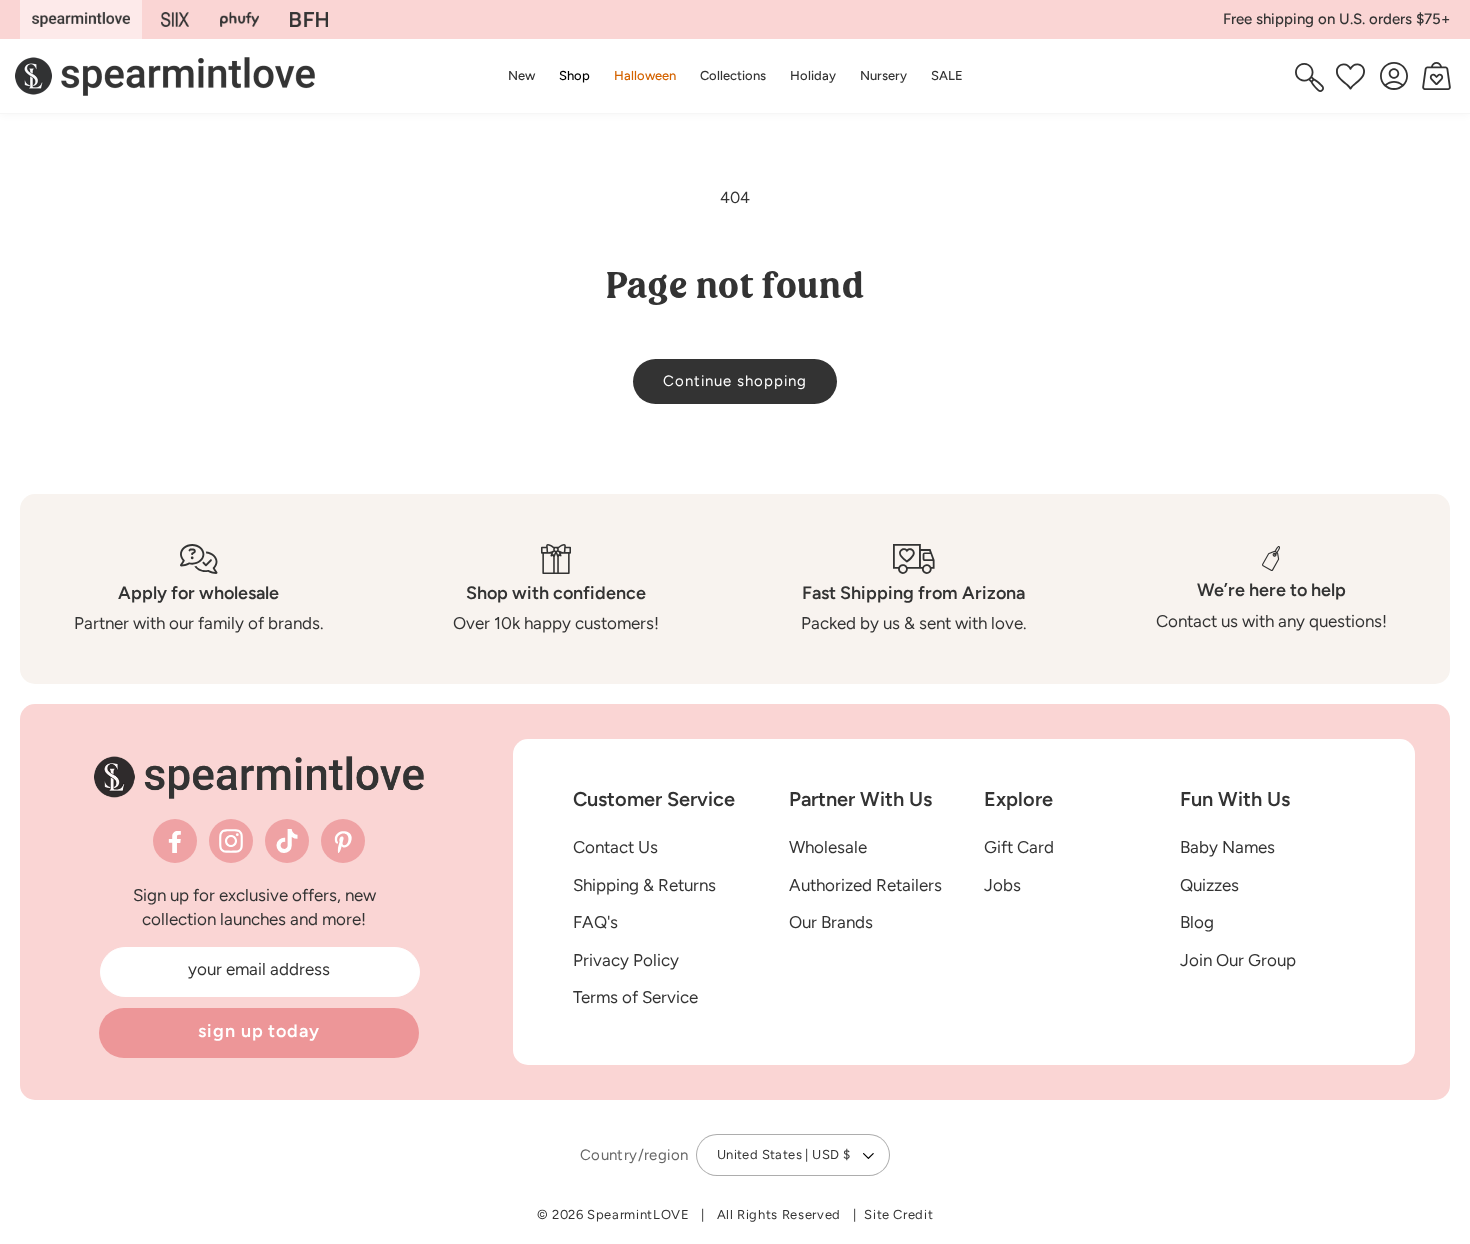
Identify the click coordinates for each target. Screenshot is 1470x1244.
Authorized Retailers (865, 885)
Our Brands (831, 923)
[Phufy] (239, 19)
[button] (574, 75)
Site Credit (898, 1214)
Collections (733, 75)
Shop (574, 75)
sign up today (259, 1031)
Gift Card (1019, 847)
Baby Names (1227, 847)
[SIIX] (175, 19)
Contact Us (615, 847)
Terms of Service (635, 998)
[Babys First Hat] (309, 19)
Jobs (1002, 885)
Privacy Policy (626, 960)
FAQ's (595, 923)
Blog (1197, 923)
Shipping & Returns (644, 885)
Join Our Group (1238, 960)
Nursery (883, 75)
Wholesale (828, 847)
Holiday (813, 75)
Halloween (645, 75)
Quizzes (1209, 885)
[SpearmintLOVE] (81, 19)
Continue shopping (735, 381)
